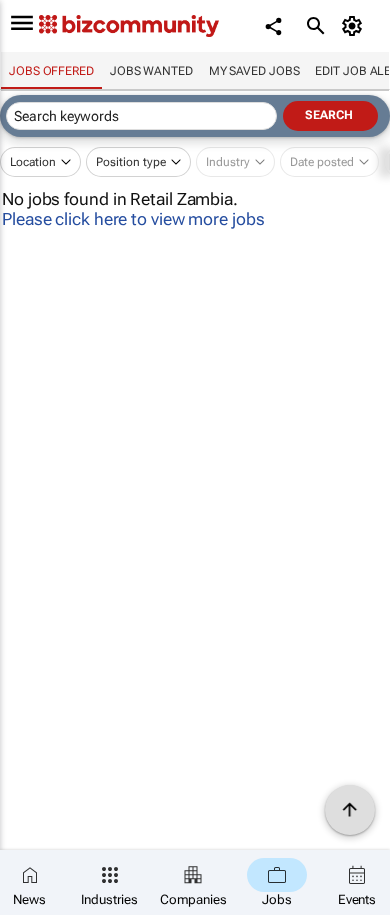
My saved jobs (254, 71)
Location (33, 162)
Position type (131, 162)
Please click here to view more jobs (133, 219)
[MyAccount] (355, 26)
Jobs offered (51, 71)
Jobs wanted (151, 71)
